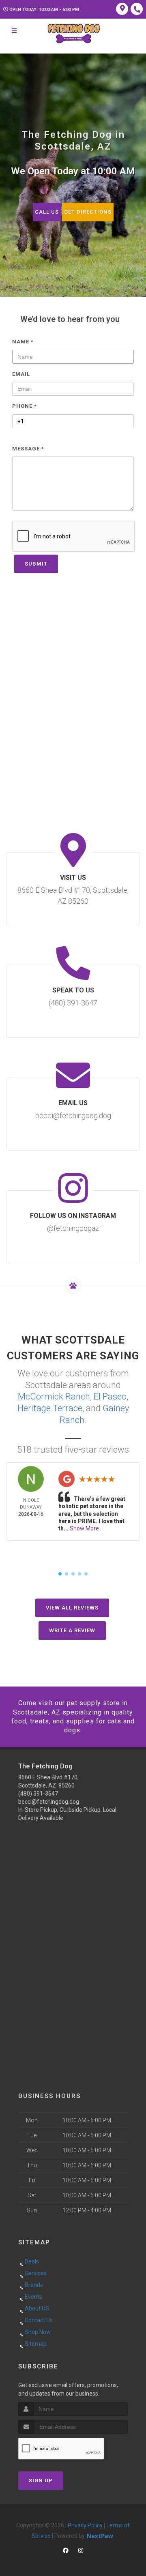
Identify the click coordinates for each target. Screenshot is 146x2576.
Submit (36, 564)
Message (28, 449)
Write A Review (72, 1630)
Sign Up (41, 2481)
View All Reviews (72, 1608)
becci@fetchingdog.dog (49, 1802)
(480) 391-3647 (38, 1794)
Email (21, 374)
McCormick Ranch (54, 1396)
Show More (84, 1528)
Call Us (47, 212)
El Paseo (110, 1396)
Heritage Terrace (50, 1408)
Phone (25, 406)
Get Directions (88, 212)
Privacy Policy (85, 2525)
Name (23, 342)
